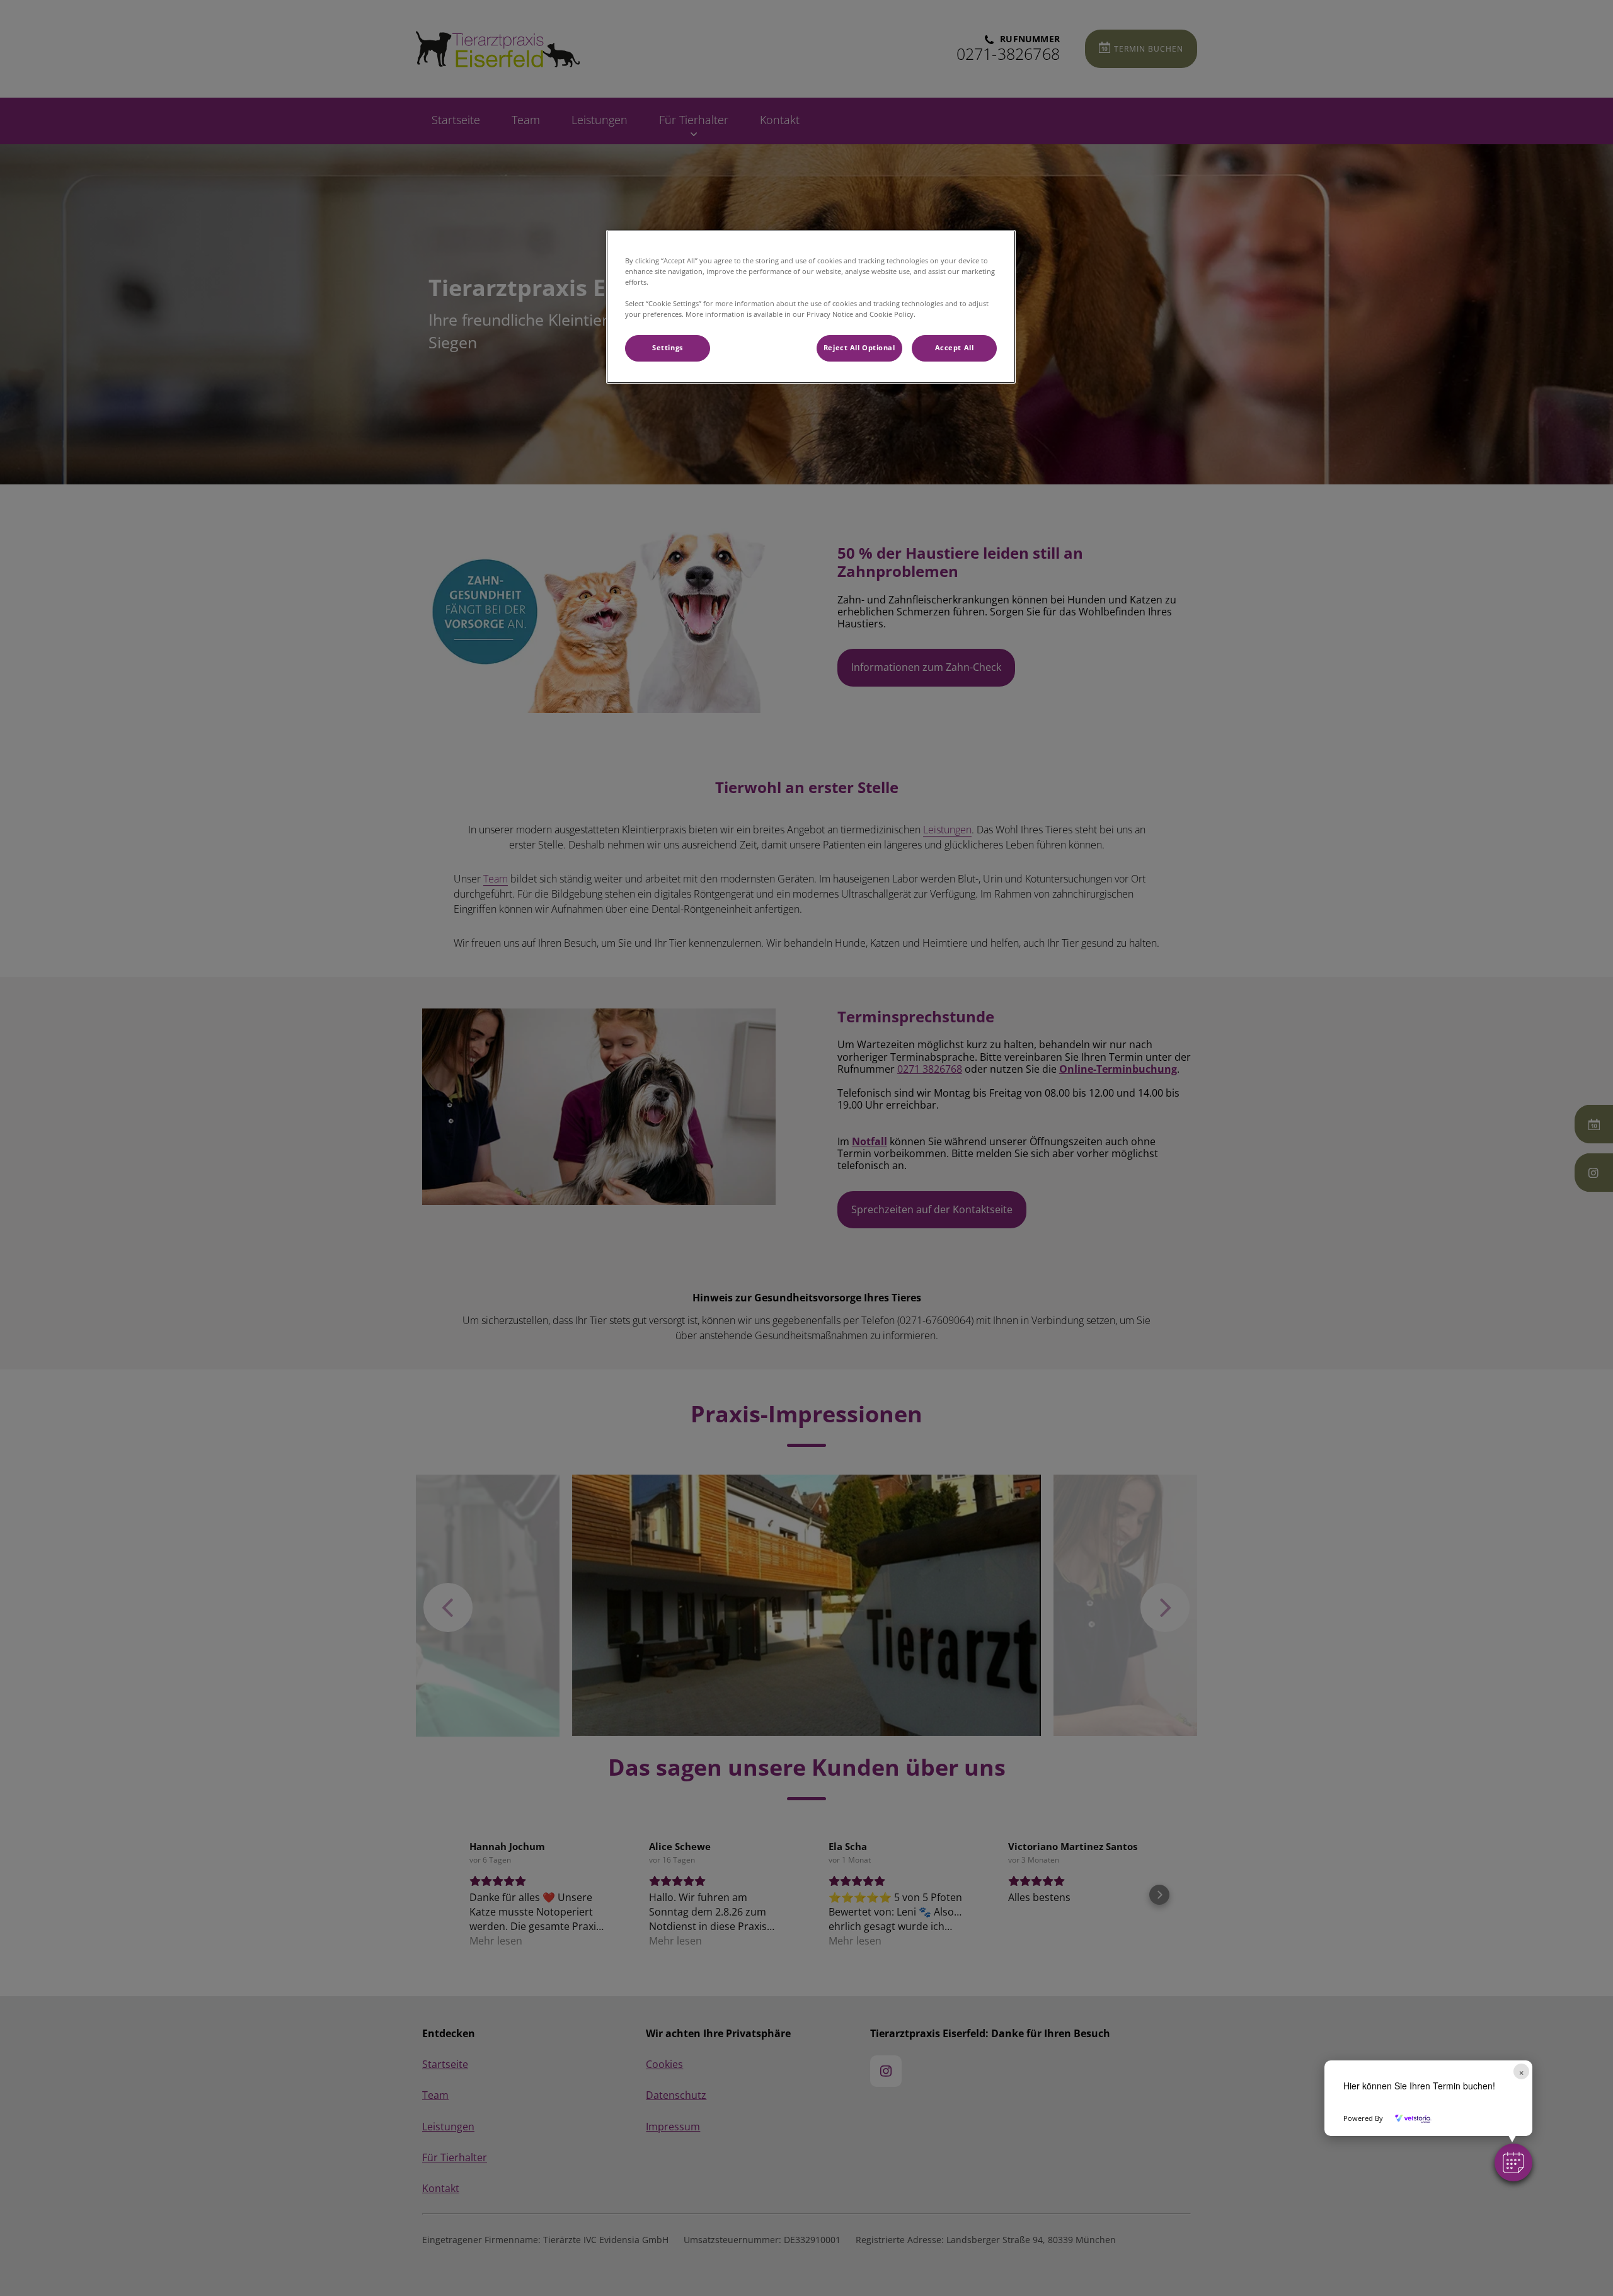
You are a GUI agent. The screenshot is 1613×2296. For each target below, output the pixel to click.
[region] (811, 307)
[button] (1513, 2162)
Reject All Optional (859, 348)
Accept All (955, 348)
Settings (668, 348)
